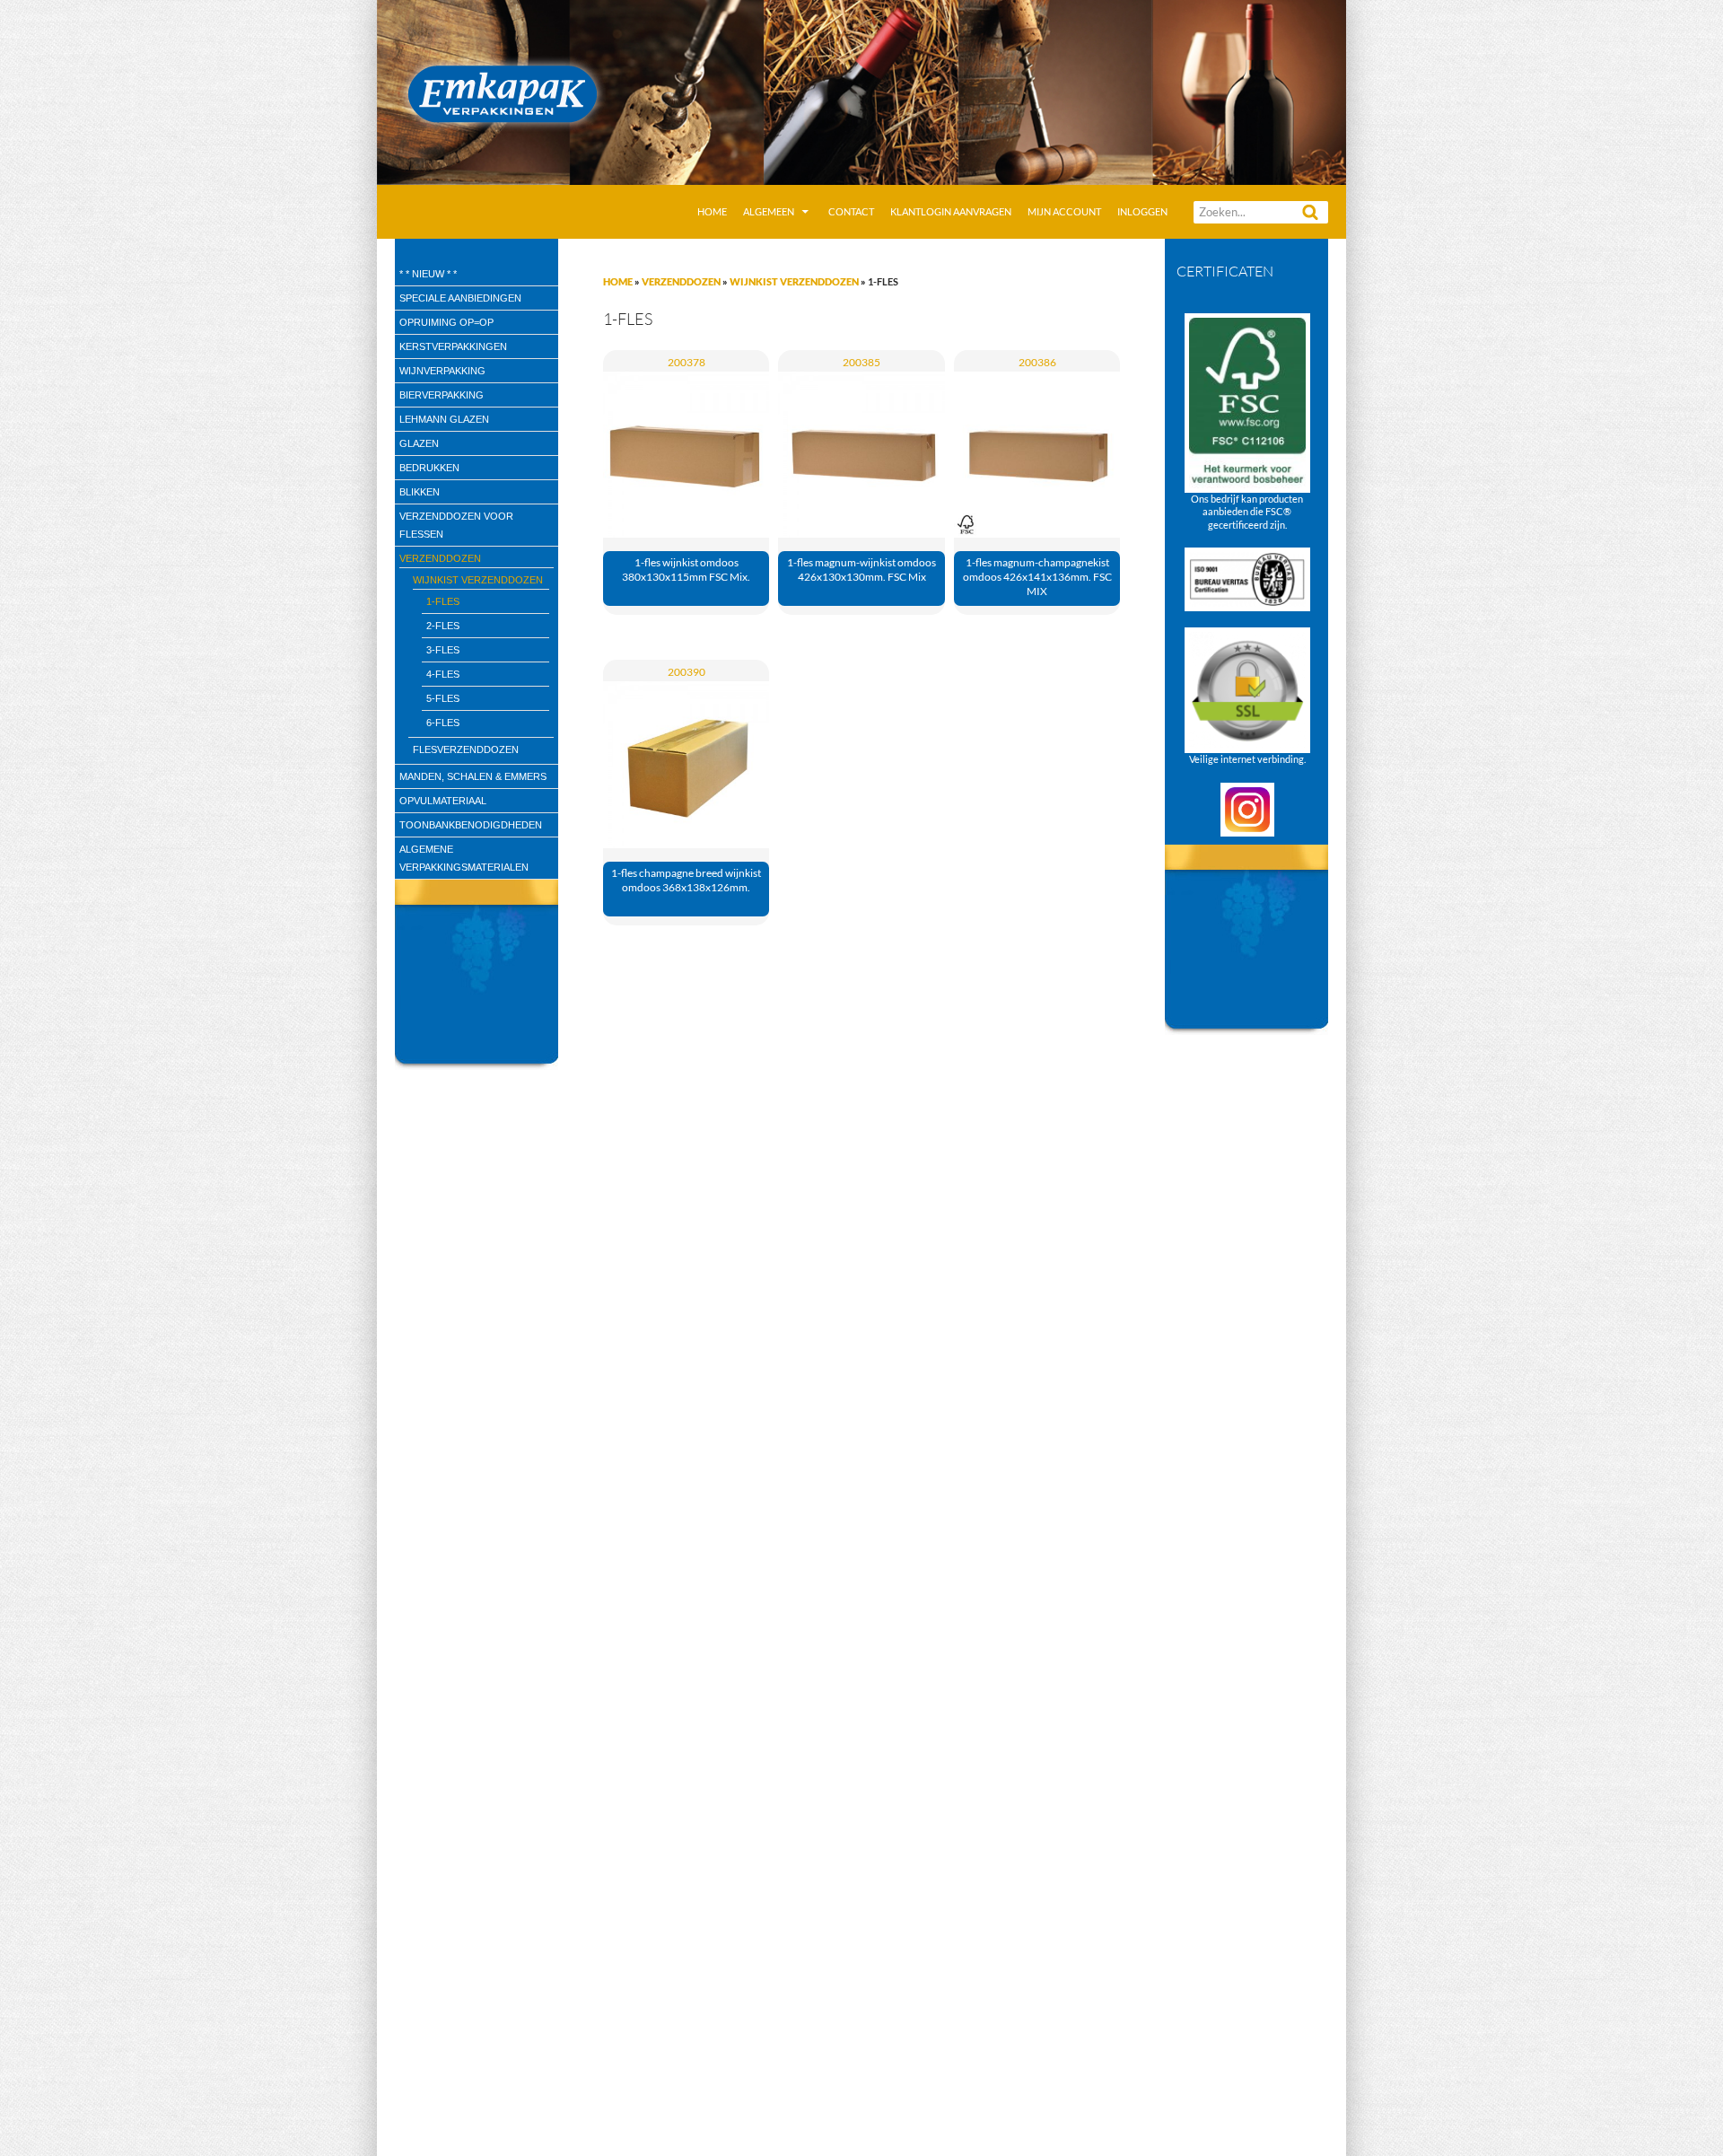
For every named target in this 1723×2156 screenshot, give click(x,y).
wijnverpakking (442, 371)
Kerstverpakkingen (453, 346)
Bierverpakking (442, 395)
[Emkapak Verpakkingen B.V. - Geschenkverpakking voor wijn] (861, 90)
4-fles (443, 674)
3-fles (443, 650)
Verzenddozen (681, 281)
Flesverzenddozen (466, 749)
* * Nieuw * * (428, 274)
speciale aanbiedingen (460, 298)
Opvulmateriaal (443, 801)
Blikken (420, 492)
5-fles (443, 698)
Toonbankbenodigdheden (471, 825)
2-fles (443, 626)
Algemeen (769, 211)
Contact (851, 211)
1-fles (443, 601)
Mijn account (1064, 211)
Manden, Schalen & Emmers (473, 776)
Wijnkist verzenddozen (794, 281)
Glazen (419, 443)
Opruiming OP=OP (446, 322)
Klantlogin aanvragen (951, 211)
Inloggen (1142, 211)
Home (712, 211)
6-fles (443, 723)
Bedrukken (429, 468)
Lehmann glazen (444, 419)
